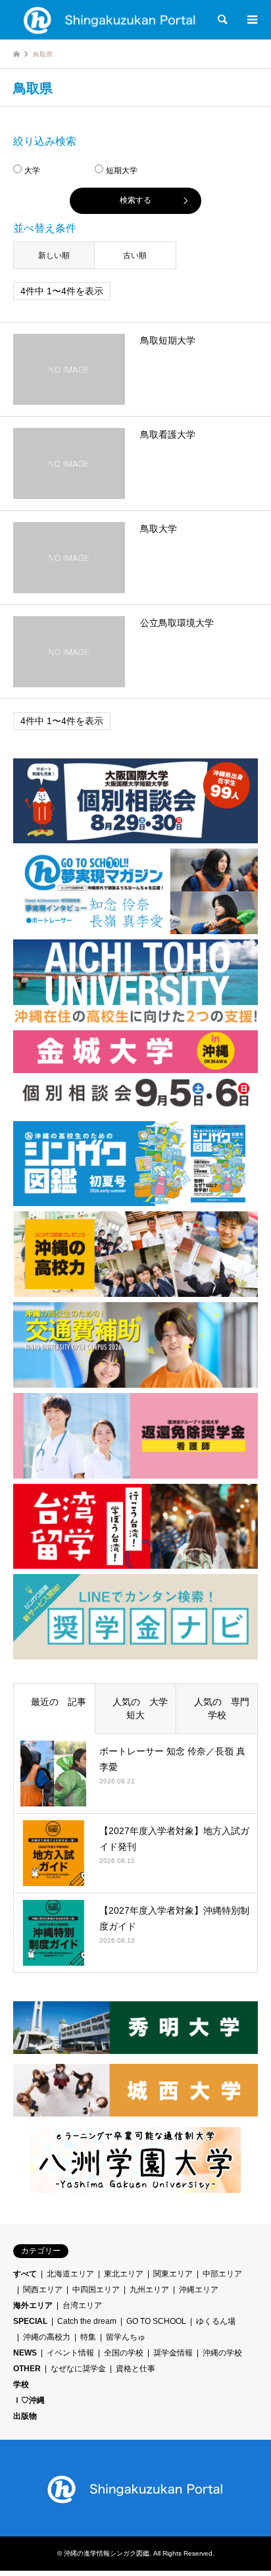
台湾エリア (82, 2305)
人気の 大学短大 (135, 1708)
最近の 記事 (54, 1702)
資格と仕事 (135, 2369)
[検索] (222, 20)
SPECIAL (30, 2321)
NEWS (25, 2353)
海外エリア (33, 2305)
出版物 (25, 2416)
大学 (32, 171)
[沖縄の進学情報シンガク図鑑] (110, 20)
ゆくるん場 (216, 2321)
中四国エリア (96, 2290)
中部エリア (222, 2274)
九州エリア (149, 2290)
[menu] (251, 20)
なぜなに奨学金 (78, 2369)
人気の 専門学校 (217, 1708)
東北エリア (124, 2274)
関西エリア (43, 2290)
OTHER (27, 2369)
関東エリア (173, 2274)
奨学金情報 (173, 2353)
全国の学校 (124, 2353)
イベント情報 (70, 2353)
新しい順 (54, 255)
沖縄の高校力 (47, 2337)
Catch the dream (87, 2321)
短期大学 (122, 171)
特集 (88, 2337)
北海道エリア (70, 2274)
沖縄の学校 (222, 2353)
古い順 (135, 255)
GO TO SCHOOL (156, 2321)
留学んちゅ (126, 2337)
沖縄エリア (199, 2290)
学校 (21, 2384)
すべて (25, 2274)
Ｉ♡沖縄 (29, 2400)
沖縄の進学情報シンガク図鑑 (107, 2553)
